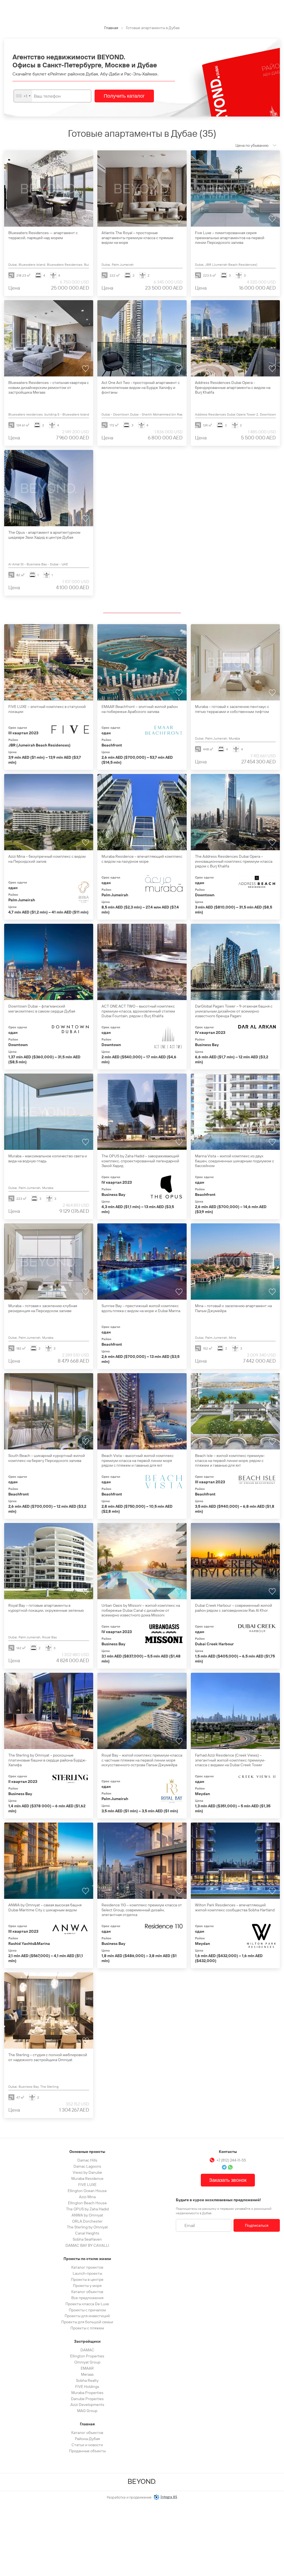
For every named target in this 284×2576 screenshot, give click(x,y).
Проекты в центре (87, 2279)
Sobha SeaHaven (87, 2239)
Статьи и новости (87, 2445)
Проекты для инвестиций (87, 2316)
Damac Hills (87, 2160)
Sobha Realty (87, 2380)
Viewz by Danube (87, 2172)
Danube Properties (87, 2399)
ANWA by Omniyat (87, 2215)
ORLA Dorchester (87, 2221)
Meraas (87, 2374)
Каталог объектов (87, 2292)
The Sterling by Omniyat (87, 2227)
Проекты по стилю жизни (87, 2259)
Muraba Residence (87, 2178)
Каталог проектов (87, 2267)
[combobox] (23, 96)
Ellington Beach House (87, 2203)
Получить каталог (124, 96)
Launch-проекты (87, 2273)
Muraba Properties (87, 2393)
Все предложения (87, 2298)
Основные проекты (87, 2152)
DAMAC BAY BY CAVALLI (87, 2245)
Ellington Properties (87, 2356)
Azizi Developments (87, 2405)
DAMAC (87, 2350)
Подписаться (257, 2225)
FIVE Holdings (87, 2387)
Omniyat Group (87, 2362)
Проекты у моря (87, 2286)
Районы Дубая (87, 2439)
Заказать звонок (228, 2180)
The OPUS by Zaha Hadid (87, 2209)
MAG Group (87, 2411)
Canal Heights (87, 2233)
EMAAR (87, 2368)
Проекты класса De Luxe (87, 2304)
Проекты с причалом (87, 2310)
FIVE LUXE (87, 2185)
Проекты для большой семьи (87, 2322)
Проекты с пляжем (87, 2328)
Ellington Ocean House (87, 2191)
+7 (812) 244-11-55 (231, 2160)
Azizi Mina (87, 2197)
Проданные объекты (87, 2451)
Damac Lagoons (87, 2166)
